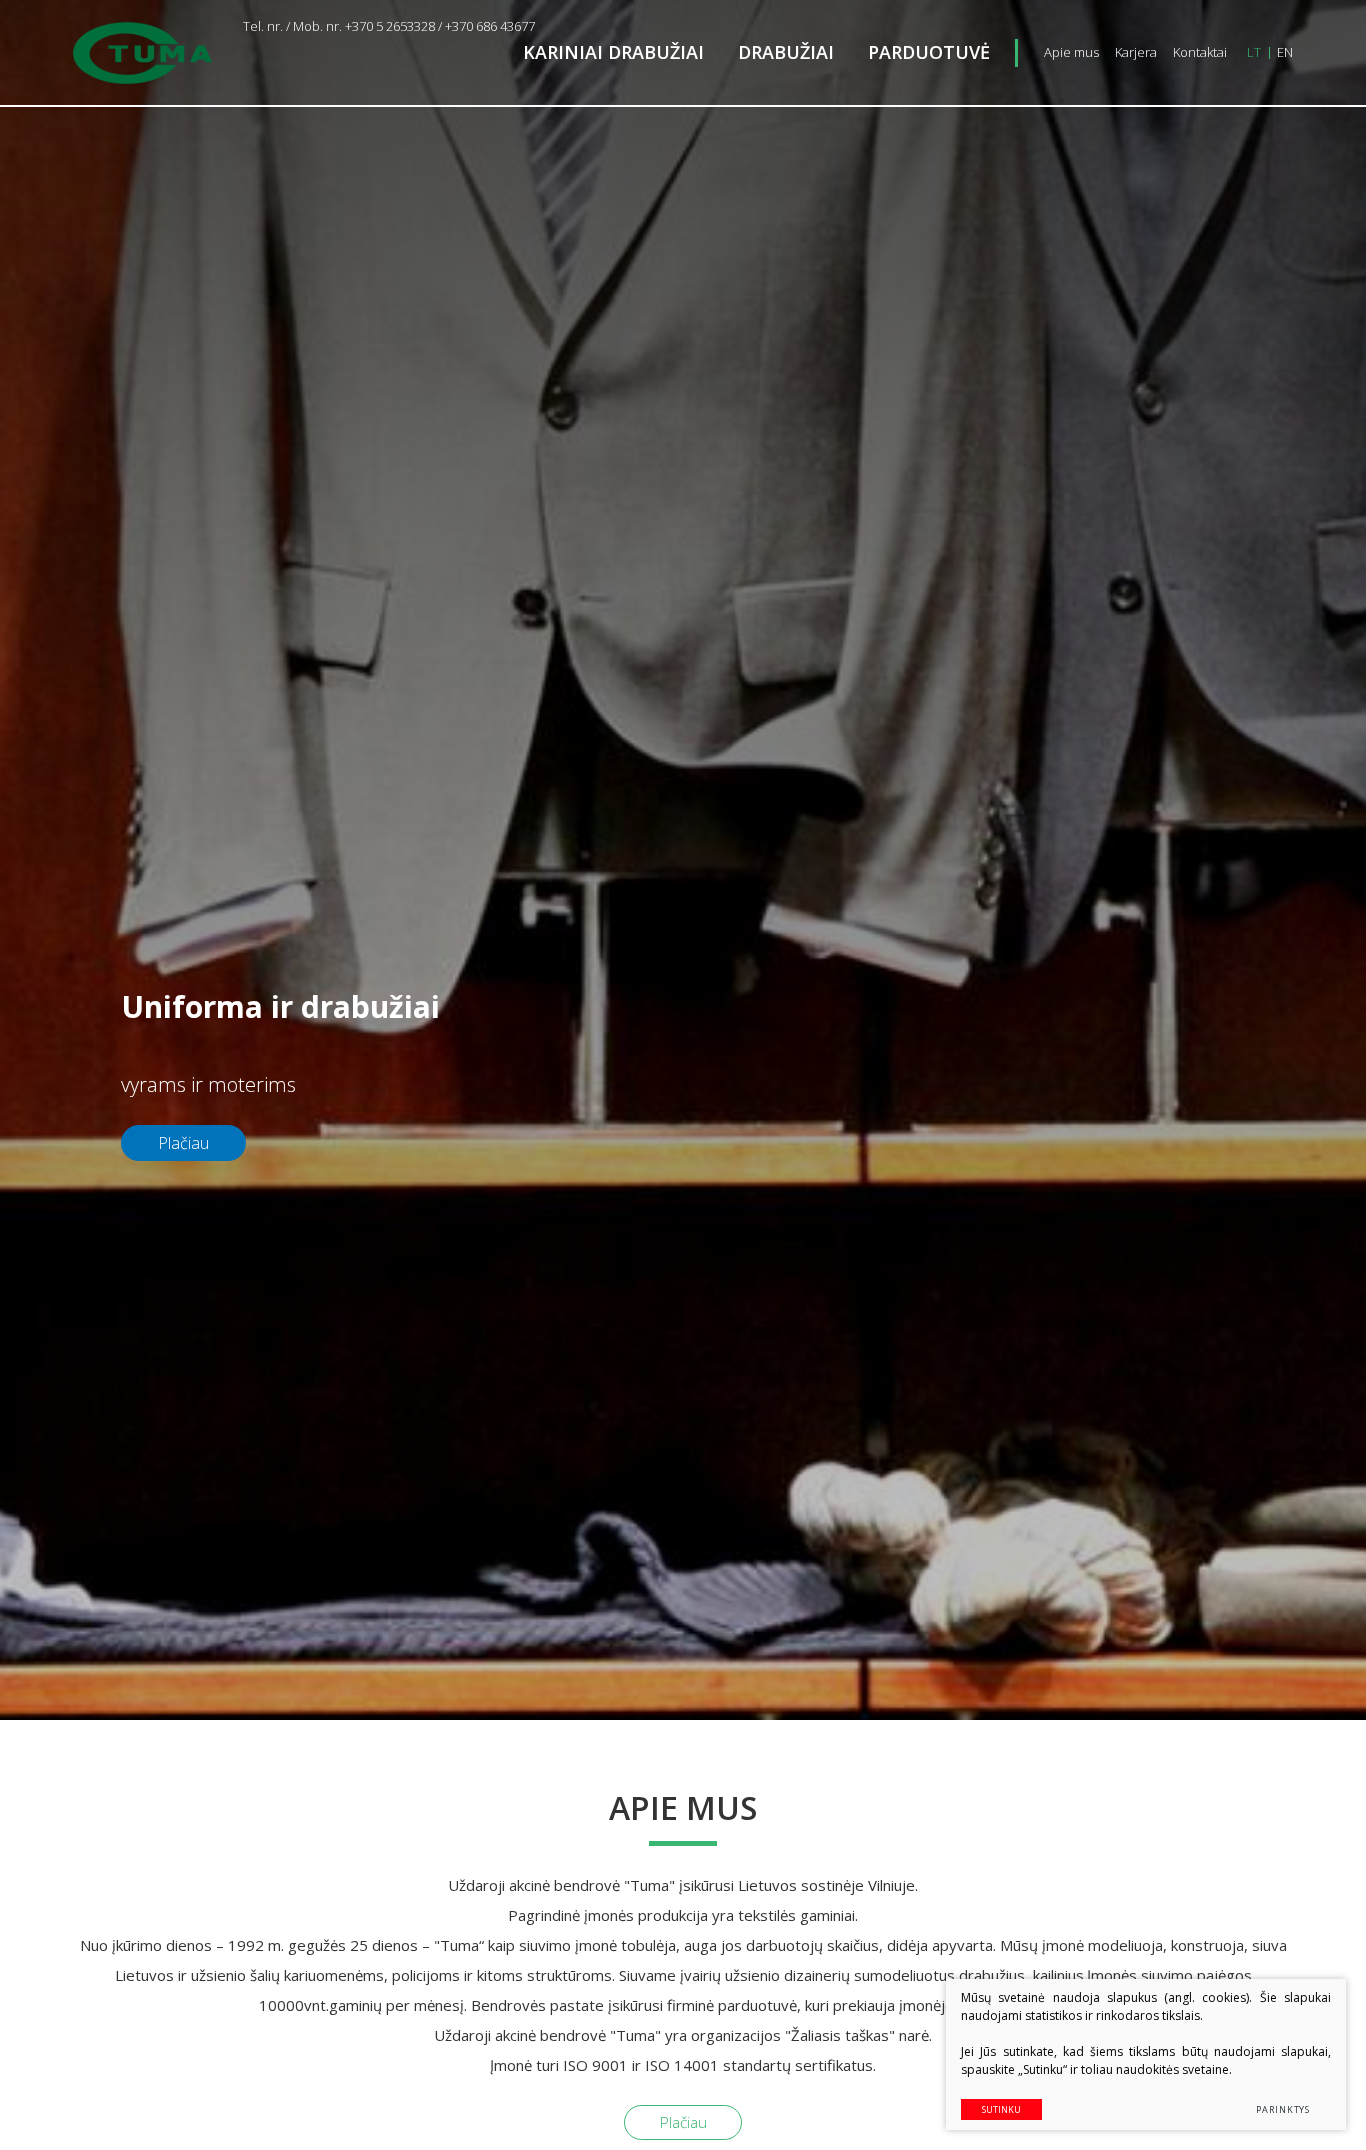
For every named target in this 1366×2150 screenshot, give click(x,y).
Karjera (1136, 52)
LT (1254, 52)
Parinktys (1283, 2109)
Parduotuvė (929, 52)
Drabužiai (786, 52)
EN (1285, 52)
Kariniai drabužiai (613, 52)
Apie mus (1071, 52)
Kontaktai (1200, 52)
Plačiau (683, 2122)
